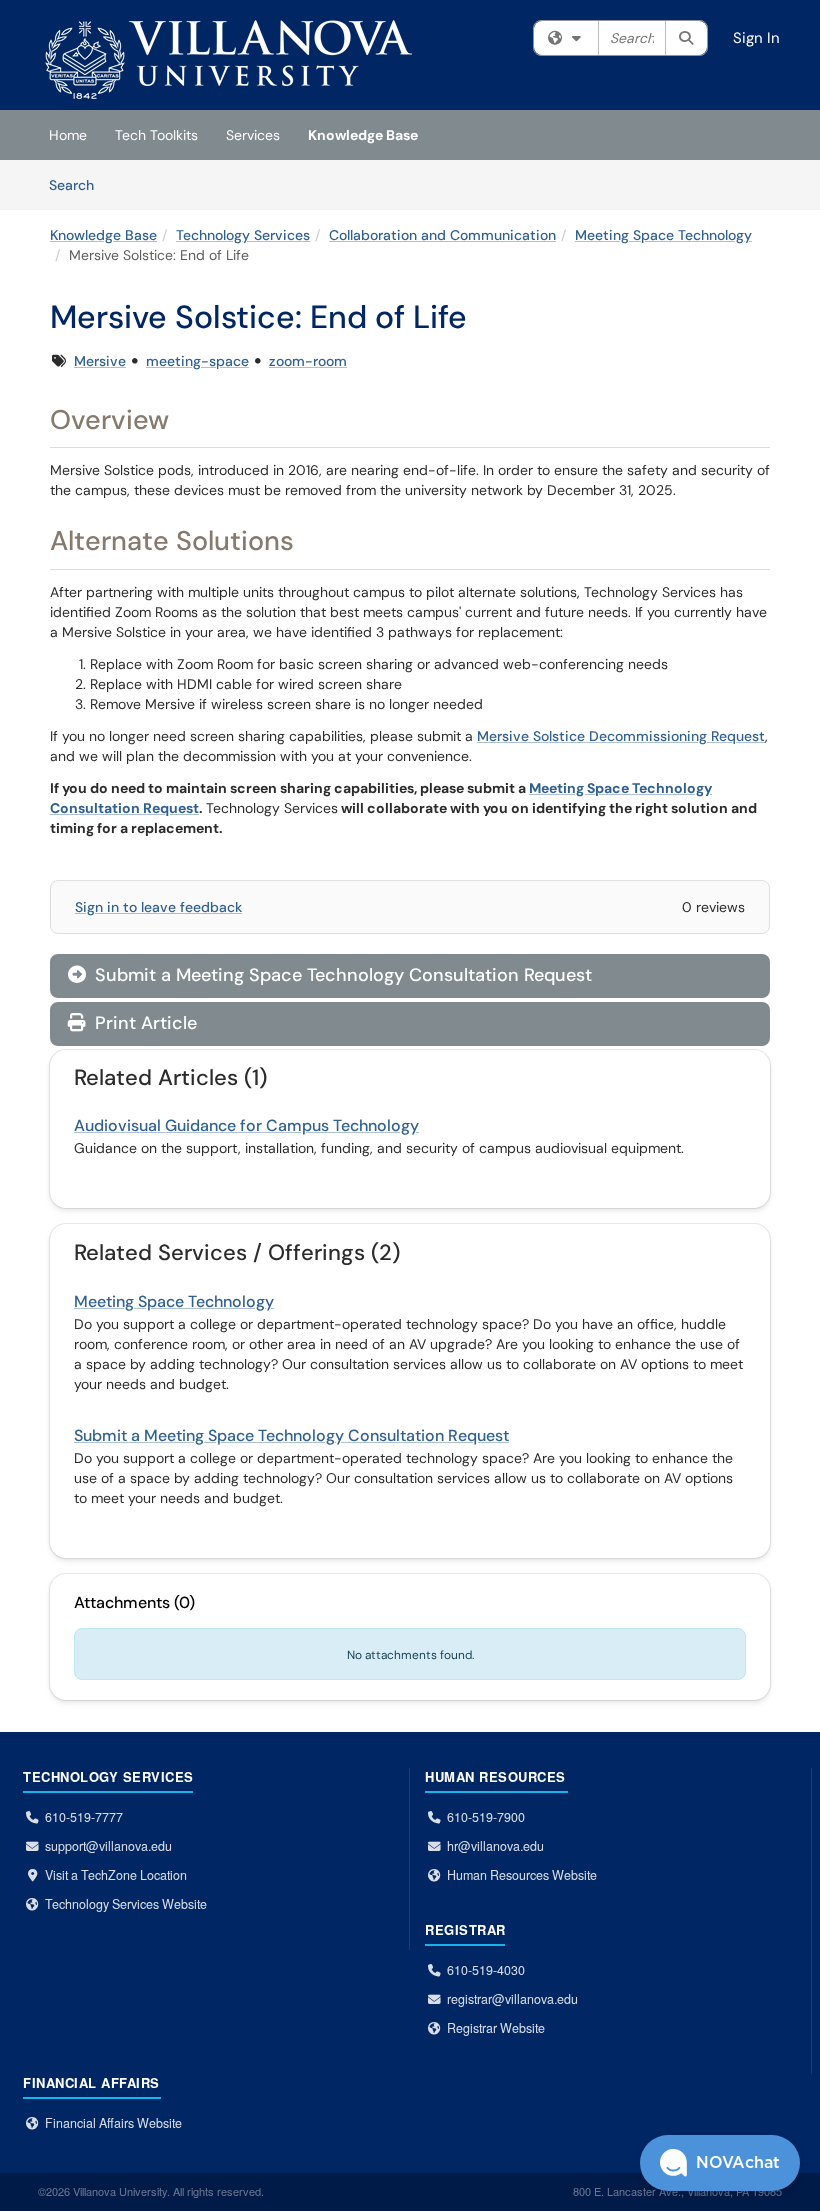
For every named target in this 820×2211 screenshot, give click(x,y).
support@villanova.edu (108, 1846)
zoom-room (308, 361)
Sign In (756, 38)
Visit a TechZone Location (116, 1875)
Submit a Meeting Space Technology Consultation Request (330, 975)
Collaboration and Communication (442, 235)
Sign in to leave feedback (158, 907)
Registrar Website (496, 2028)
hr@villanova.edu (495, 1846)
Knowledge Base (363, 135)
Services (253, 135)
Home (68, 135)
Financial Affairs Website (113, 2123)
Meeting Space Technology (663, 235)
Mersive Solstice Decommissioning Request (621, 736)
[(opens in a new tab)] (228, 60)
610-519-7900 (486, 1817)
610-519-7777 (84, 1817)
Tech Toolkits (156, 135)
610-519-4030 (486, 1970)
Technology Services (243, 235)
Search (78, 184)
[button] (720, 2163)
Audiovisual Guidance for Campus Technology (246, 1125)
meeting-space (197, 361)
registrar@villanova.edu (512, 1999)
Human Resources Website (522, 1875)
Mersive (100, 361)
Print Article (143, 1023)
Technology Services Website (126, 1904)
